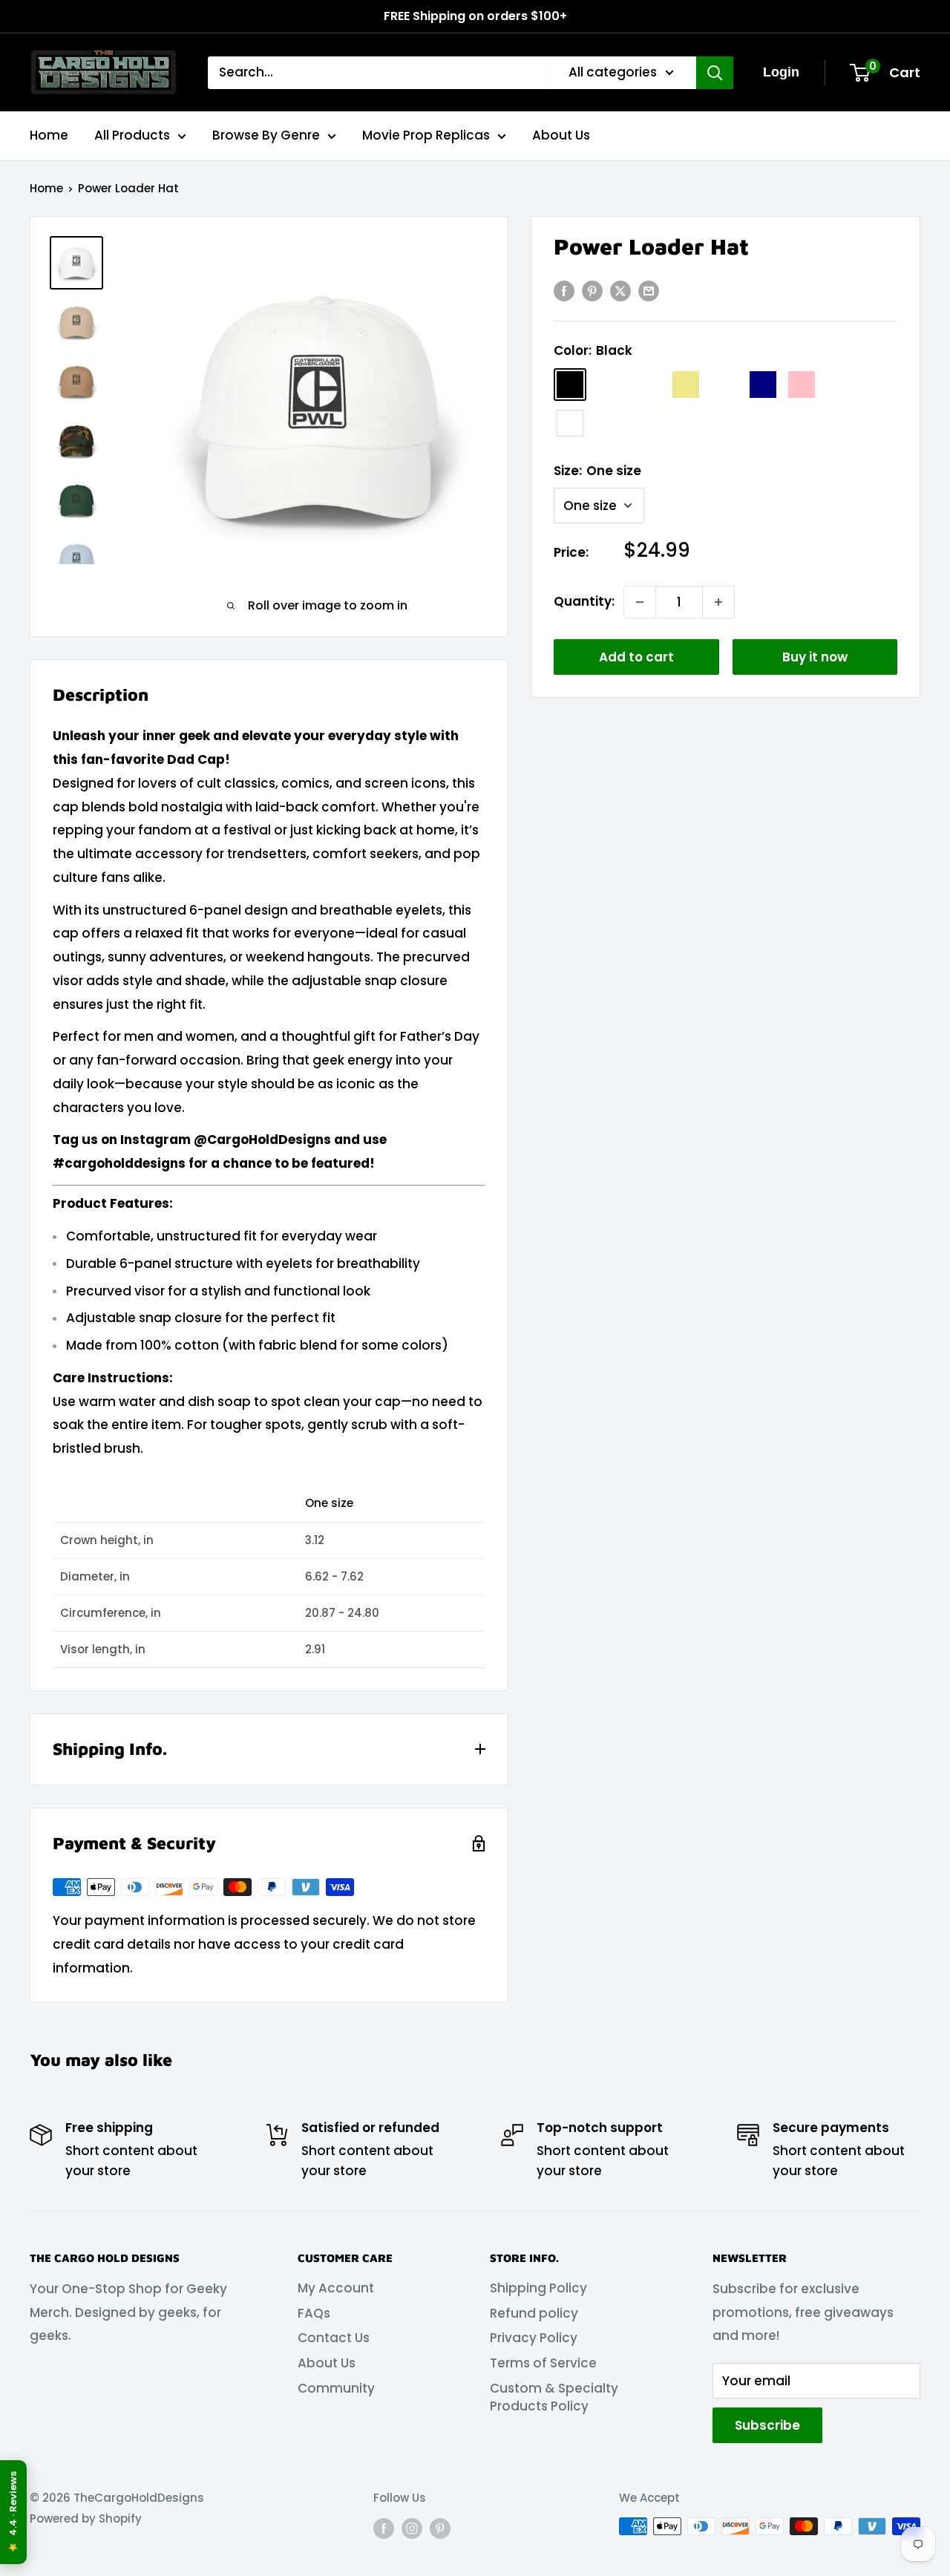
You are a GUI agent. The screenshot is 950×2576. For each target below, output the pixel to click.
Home (49, 135)
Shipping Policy (538, 2288)
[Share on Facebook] (564, 291)
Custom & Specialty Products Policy (554, 2397)
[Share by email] (649, 291)
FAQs (314, 2313)
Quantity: (584, 601)
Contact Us (334, 2338)
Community (336, 2388)
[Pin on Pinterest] (592, 291)
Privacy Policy (534, 2338)
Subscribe (767, 2425)
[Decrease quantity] (640, 602)
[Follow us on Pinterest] (440, 2528)
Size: (597, 471)
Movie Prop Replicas (426, 135)
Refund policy (534, 2313)
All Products (132, 135)
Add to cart (636, 657)
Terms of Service (543, 2363)
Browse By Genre (266, 135)
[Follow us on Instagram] (412, 2528)
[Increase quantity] (718, 602)
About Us (561, 135)
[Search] (715, 73)
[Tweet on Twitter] (620, 291)
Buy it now (815, 657)
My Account (336, 2288)
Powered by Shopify (86, 2518)
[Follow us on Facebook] (384, 2528)
